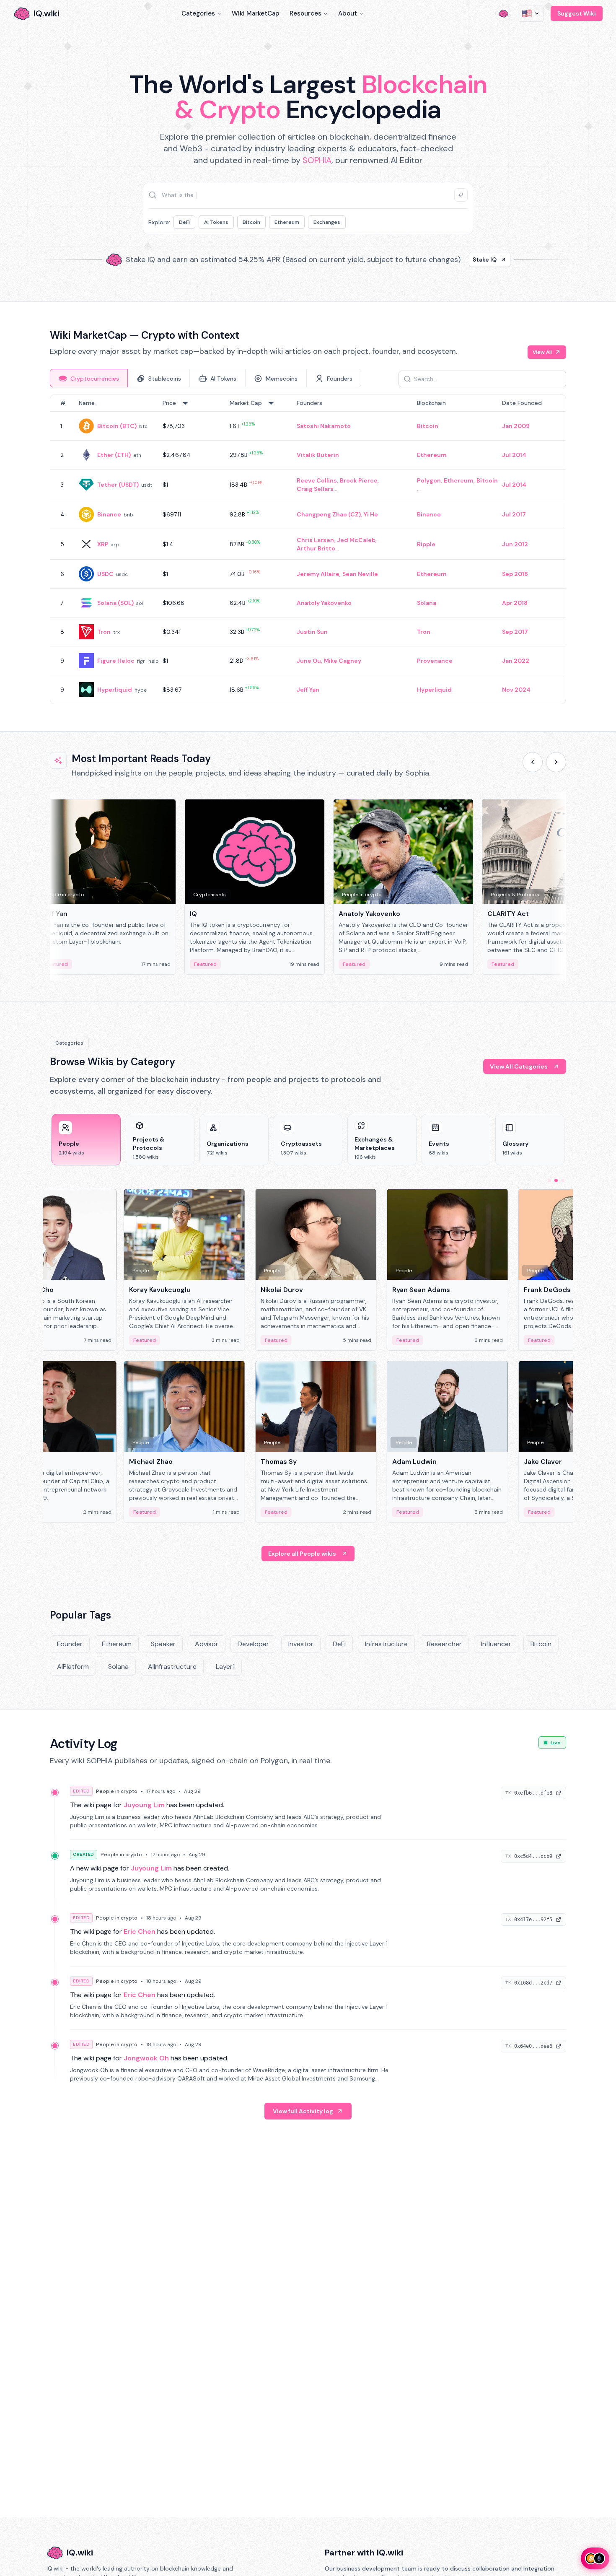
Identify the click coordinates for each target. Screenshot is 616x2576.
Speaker (163, 1644)
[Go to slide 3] (563, 1180)
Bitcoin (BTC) (117, 426)
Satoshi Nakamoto (324, 426)
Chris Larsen (315, 540)
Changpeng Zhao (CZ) (329, 514)
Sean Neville (360, 574)
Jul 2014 (514, 455)
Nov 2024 (516, 690)
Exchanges (327, 222)
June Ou (309, 661)
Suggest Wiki (577, 13)
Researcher (444, 1644)
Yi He (371, 514)
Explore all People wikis (302, 1554)
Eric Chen (140, 1931)
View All (542, 352)
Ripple (426, 544)
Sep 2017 (515, 632)
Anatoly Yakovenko (324, 603)
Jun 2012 (515, 544)
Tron (104, 632)
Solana (427, 603)
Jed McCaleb (356, 540)
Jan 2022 (516, 661)
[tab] (89, 378)
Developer (253, 1644)
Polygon (429, 480)
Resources (305, 13)
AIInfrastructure (172, 1667)
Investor (301, 1644)
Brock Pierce (359, 480)
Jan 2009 (516, 426)
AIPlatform (73, 1667)
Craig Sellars (315, 489)
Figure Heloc (116, 661)
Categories (198, 13)
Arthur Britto (316, 548)
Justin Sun (312, 632)
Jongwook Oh (146, 2058)
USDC (105, 574)
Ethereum (287, 222)
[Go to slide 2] (556, 1180)
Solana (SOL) (115, 603)
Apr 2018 (515, 603)
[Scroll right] (556, 762)
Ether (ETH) (114, 455)
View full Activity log (303, 2111)
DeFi (184, 222)
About (348, 13)
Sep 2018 (515, 574)
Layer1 (225, 1667)
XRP (103, 544)
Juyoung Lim (144, 1805)
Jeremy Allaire (318, 574)
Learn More (452, 259)
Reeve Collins (317, 480)
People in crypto (117, 1791)
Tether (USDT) (118, 485)
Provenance (435, 661)
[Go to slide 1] (549, 1180)
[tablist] (206, 378)
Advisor (207, 1644)
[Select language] (531, 13)
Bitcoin (251, 222)
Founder (70, 1644)
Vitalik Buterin (318, 455)
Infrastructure (386, 1644)
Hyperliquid (115, 690)
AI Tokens (216, 222)
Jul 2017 (514, 514)
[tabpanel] (308, 549)
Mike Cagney (343, 661)
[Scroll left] (533, 762)
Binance (109, 514)
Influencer (496, 1644)
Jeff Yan (308, 690)
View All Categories (519, 1066)
